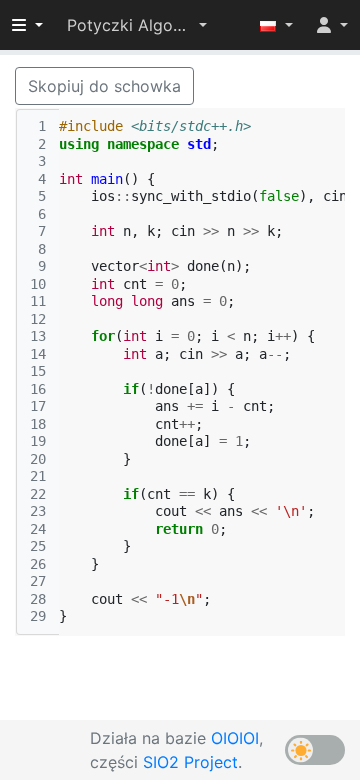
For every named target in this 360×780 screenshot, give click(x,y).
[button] (137, 25)
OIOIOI (235, 738)
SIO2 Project (190, 762)
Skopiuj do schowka (104, 86)
